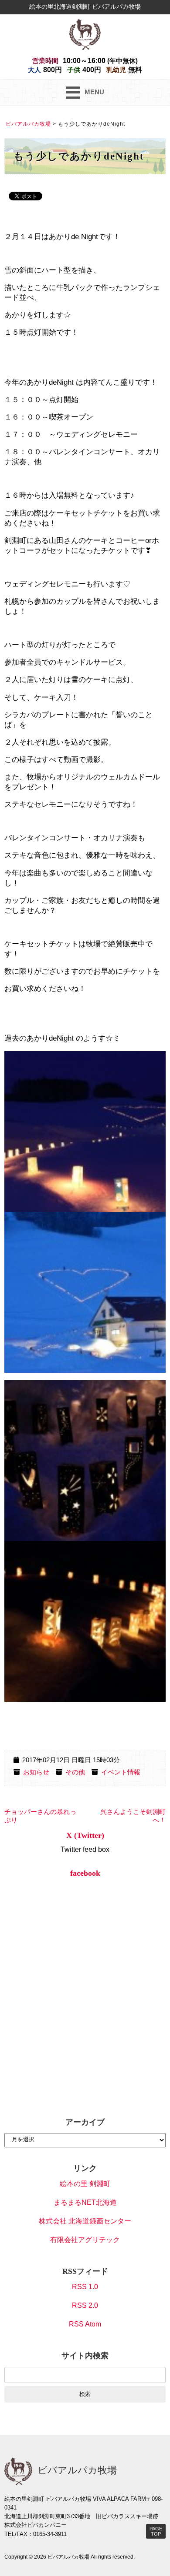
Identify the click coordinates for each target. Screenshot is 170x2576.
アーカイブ (85, 2122)
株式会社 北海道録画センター (85, 2221)
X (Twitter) (85, 1835)
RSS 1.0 (85, 2287)
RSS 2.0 (85, 2305)
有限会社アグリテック (85, 2240)
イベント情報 (121, 1772)
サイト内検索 (85, 2356)
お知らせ (36, 1772)
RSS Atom (85, 2324)
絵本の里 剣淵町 (85, 2184)
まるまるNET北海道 (85, 2202)
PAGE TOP (156, 2531)
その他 (75, 1772)
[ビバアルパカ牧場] (85, 34)
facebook (85, 1873)
